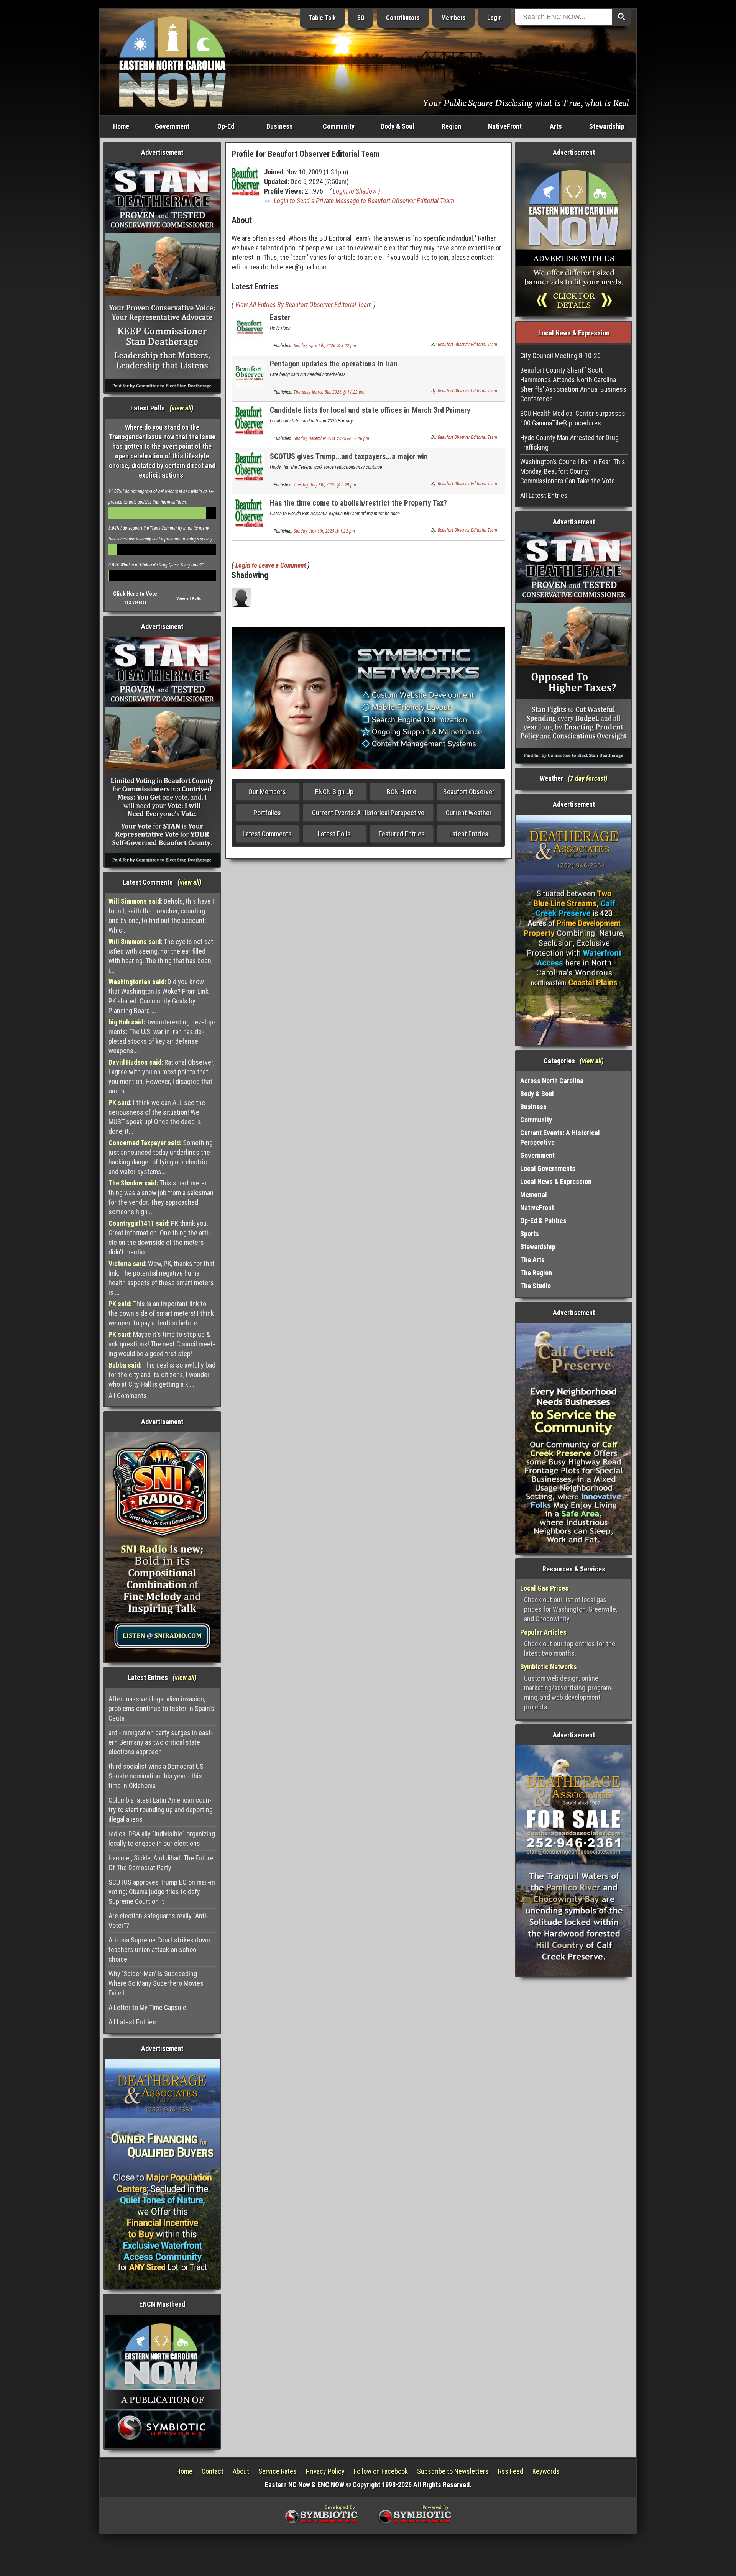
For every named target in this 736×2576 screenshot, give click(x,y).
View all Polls (189, 598)
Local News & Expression (556, 1181)
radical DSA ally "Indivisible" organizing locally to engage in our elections (162, 1839)
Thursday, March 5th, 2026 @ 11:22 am (329, 392)
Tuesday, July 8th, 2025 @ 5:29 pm (325, 485)
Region (451, 126)
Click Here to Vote (135, 594)
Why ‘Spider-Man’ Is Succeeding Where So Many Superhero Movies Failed (156, 1983)
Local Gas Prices (544, 1588)
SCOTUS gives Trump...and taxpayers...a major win (349, 456)
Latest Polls (334, 834)
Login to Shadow (355, 191)
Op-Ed (226, 126)
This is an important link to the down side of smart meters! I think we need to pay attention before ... (161, 1313)
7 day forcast (588, 778)
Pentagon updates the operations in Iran (334, 364)
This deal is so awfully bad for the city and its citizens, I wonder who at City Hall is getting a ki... (162, 1375)
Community (339, 126)
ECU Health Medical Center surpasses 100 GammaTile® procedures (573, 418)
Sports (530, 1234)
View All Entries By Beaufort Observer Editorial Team (303, 305)
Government (172, 126)
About (241, 2471)
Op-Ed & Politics (543, 1221)
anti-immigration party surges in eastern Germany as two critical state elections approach (161, 1742)
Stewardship (607, 126)
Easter (280, 317)
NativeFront (505, 126)
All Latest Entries (132, 2022)
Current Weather (469, 813)
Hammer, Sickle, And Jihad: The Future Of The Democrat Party (161, 1863)
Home (121, 126)
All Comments (128, 1396)
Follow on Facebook (381, 2471)
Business (280, 126)
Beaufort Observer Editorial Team (467, 345)
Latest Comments (267, 834)
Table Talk (322, 18)
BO (361, 18)
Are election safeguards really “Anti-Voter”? (159, 1921)
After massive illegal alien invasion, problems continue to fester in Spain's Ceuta (161, 1708)
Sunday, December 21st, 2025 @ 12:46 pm (331, 438)
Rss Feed (511, 2471)
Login (495, 18)
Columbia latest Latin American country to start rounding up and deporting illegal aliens (161, 1810)
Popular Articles (543, 1632)
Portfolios (267, 813)
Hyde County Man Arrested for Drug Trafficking (569, 442)
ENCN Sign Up (334, 792)
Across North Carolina (552, 1081)
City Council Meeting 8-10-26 (560, 355)
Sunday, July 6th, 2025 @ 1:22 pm (324, 531)
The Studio (536, 1286)
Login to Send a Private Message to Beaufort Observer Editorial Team (364, 201)
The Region (536, 1273)
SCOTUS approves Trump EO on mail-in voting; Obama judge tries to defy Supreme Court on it (162, 1892)
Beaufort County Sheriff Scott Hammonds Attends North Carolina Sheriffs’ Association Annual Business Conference (573, 384)
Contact (213, 2471)
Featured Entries (402, 834)
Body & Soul (398, 126)
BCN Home (402, 792)
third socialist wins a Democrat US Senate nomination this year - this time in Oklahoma (156, 1776)
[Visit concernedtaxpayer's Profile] (241, 597)
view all (182, 408)
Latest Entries (469, 834)
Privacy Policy (325, 2471)
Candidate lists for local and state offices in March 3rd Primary (370, 410)
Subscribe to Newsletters (453, 2471)
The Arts (532, 1260)
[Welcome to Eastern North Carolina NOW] (172, 61)
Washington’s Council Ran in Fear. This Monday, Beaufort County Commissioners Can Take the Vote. (573, 471)
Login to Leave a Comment (271, 565)
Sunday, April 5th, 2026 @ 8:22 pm (325, 346)
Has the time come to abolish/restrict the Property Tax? (358, 503)
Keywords (546, 2471)
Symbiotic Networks (549, 1667)
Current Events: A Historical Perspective (368, 813)
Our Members (267, 792)
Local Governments (548, 1168)
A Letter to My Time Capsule (147, 2007)
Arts (556, 126)
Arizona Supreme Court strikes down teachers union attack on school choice (159, 1950)
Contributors (403, 18)
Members (453, 18)
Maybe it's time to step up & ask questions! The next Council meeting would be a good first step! (162, 1344)
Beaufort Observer (469, 792)
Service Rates (278, 2471)
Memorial (534, 1194)
